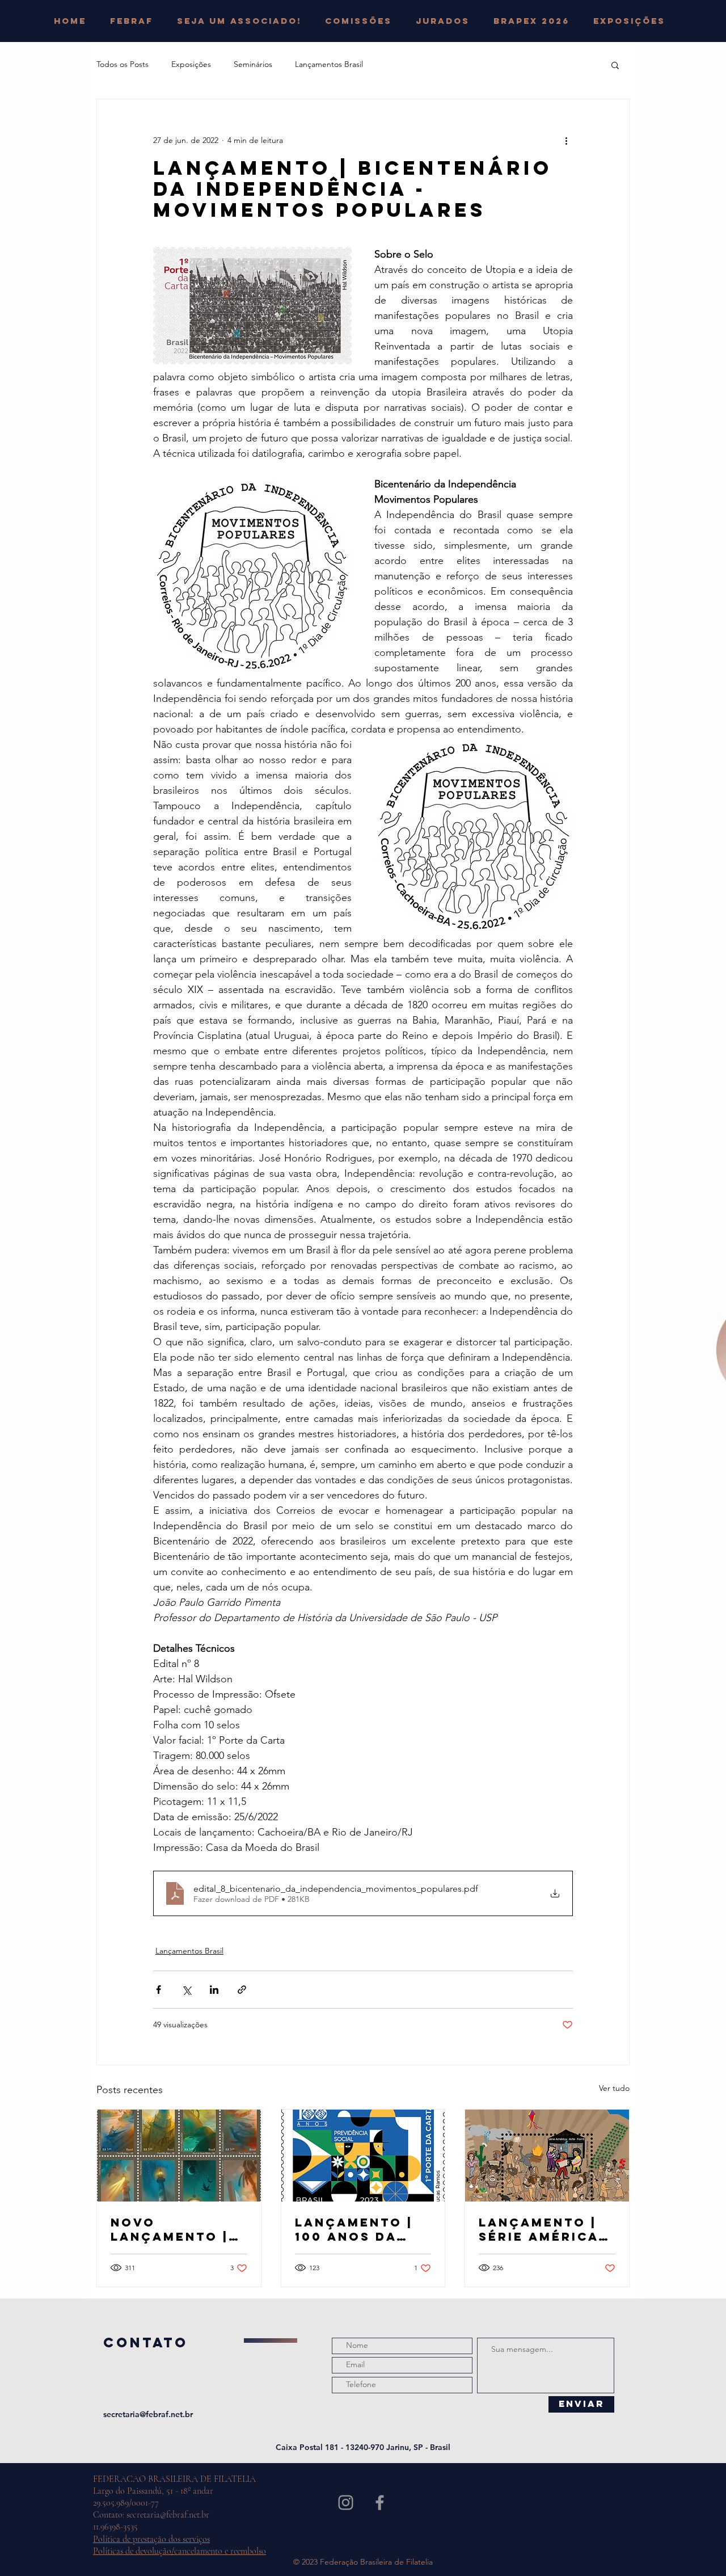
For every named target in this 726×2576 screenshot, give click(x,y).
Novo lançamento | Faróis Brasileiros (170, 2229)
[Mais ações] (566, 140)
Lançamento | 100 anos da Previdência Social (354, 2229)
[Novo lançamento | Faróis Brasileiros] (179, 2156)
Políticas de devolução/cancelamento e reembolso (180, 2551)
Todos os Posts (123, 64)
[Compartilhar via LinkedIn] (214, 1990)
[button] (362, 21)
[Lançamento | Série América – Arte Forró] (547, 2156)
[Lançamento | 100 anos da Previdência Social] (363, 2156)
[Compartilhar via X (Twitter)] (186, 1990)
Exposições (191, 64)
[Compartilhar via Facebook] (159, 1990)
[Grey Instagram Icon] (346, 2503)
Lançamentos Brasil (329, 64)
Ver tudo (614, 2088)
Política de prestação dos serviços (151, 2539)
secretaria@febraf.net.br (148, 2414)
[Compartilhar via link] (242, 1990)
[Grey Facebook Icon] (380, 2503)
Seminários (253, 64)
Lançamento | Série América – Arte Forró (545, 2229)
